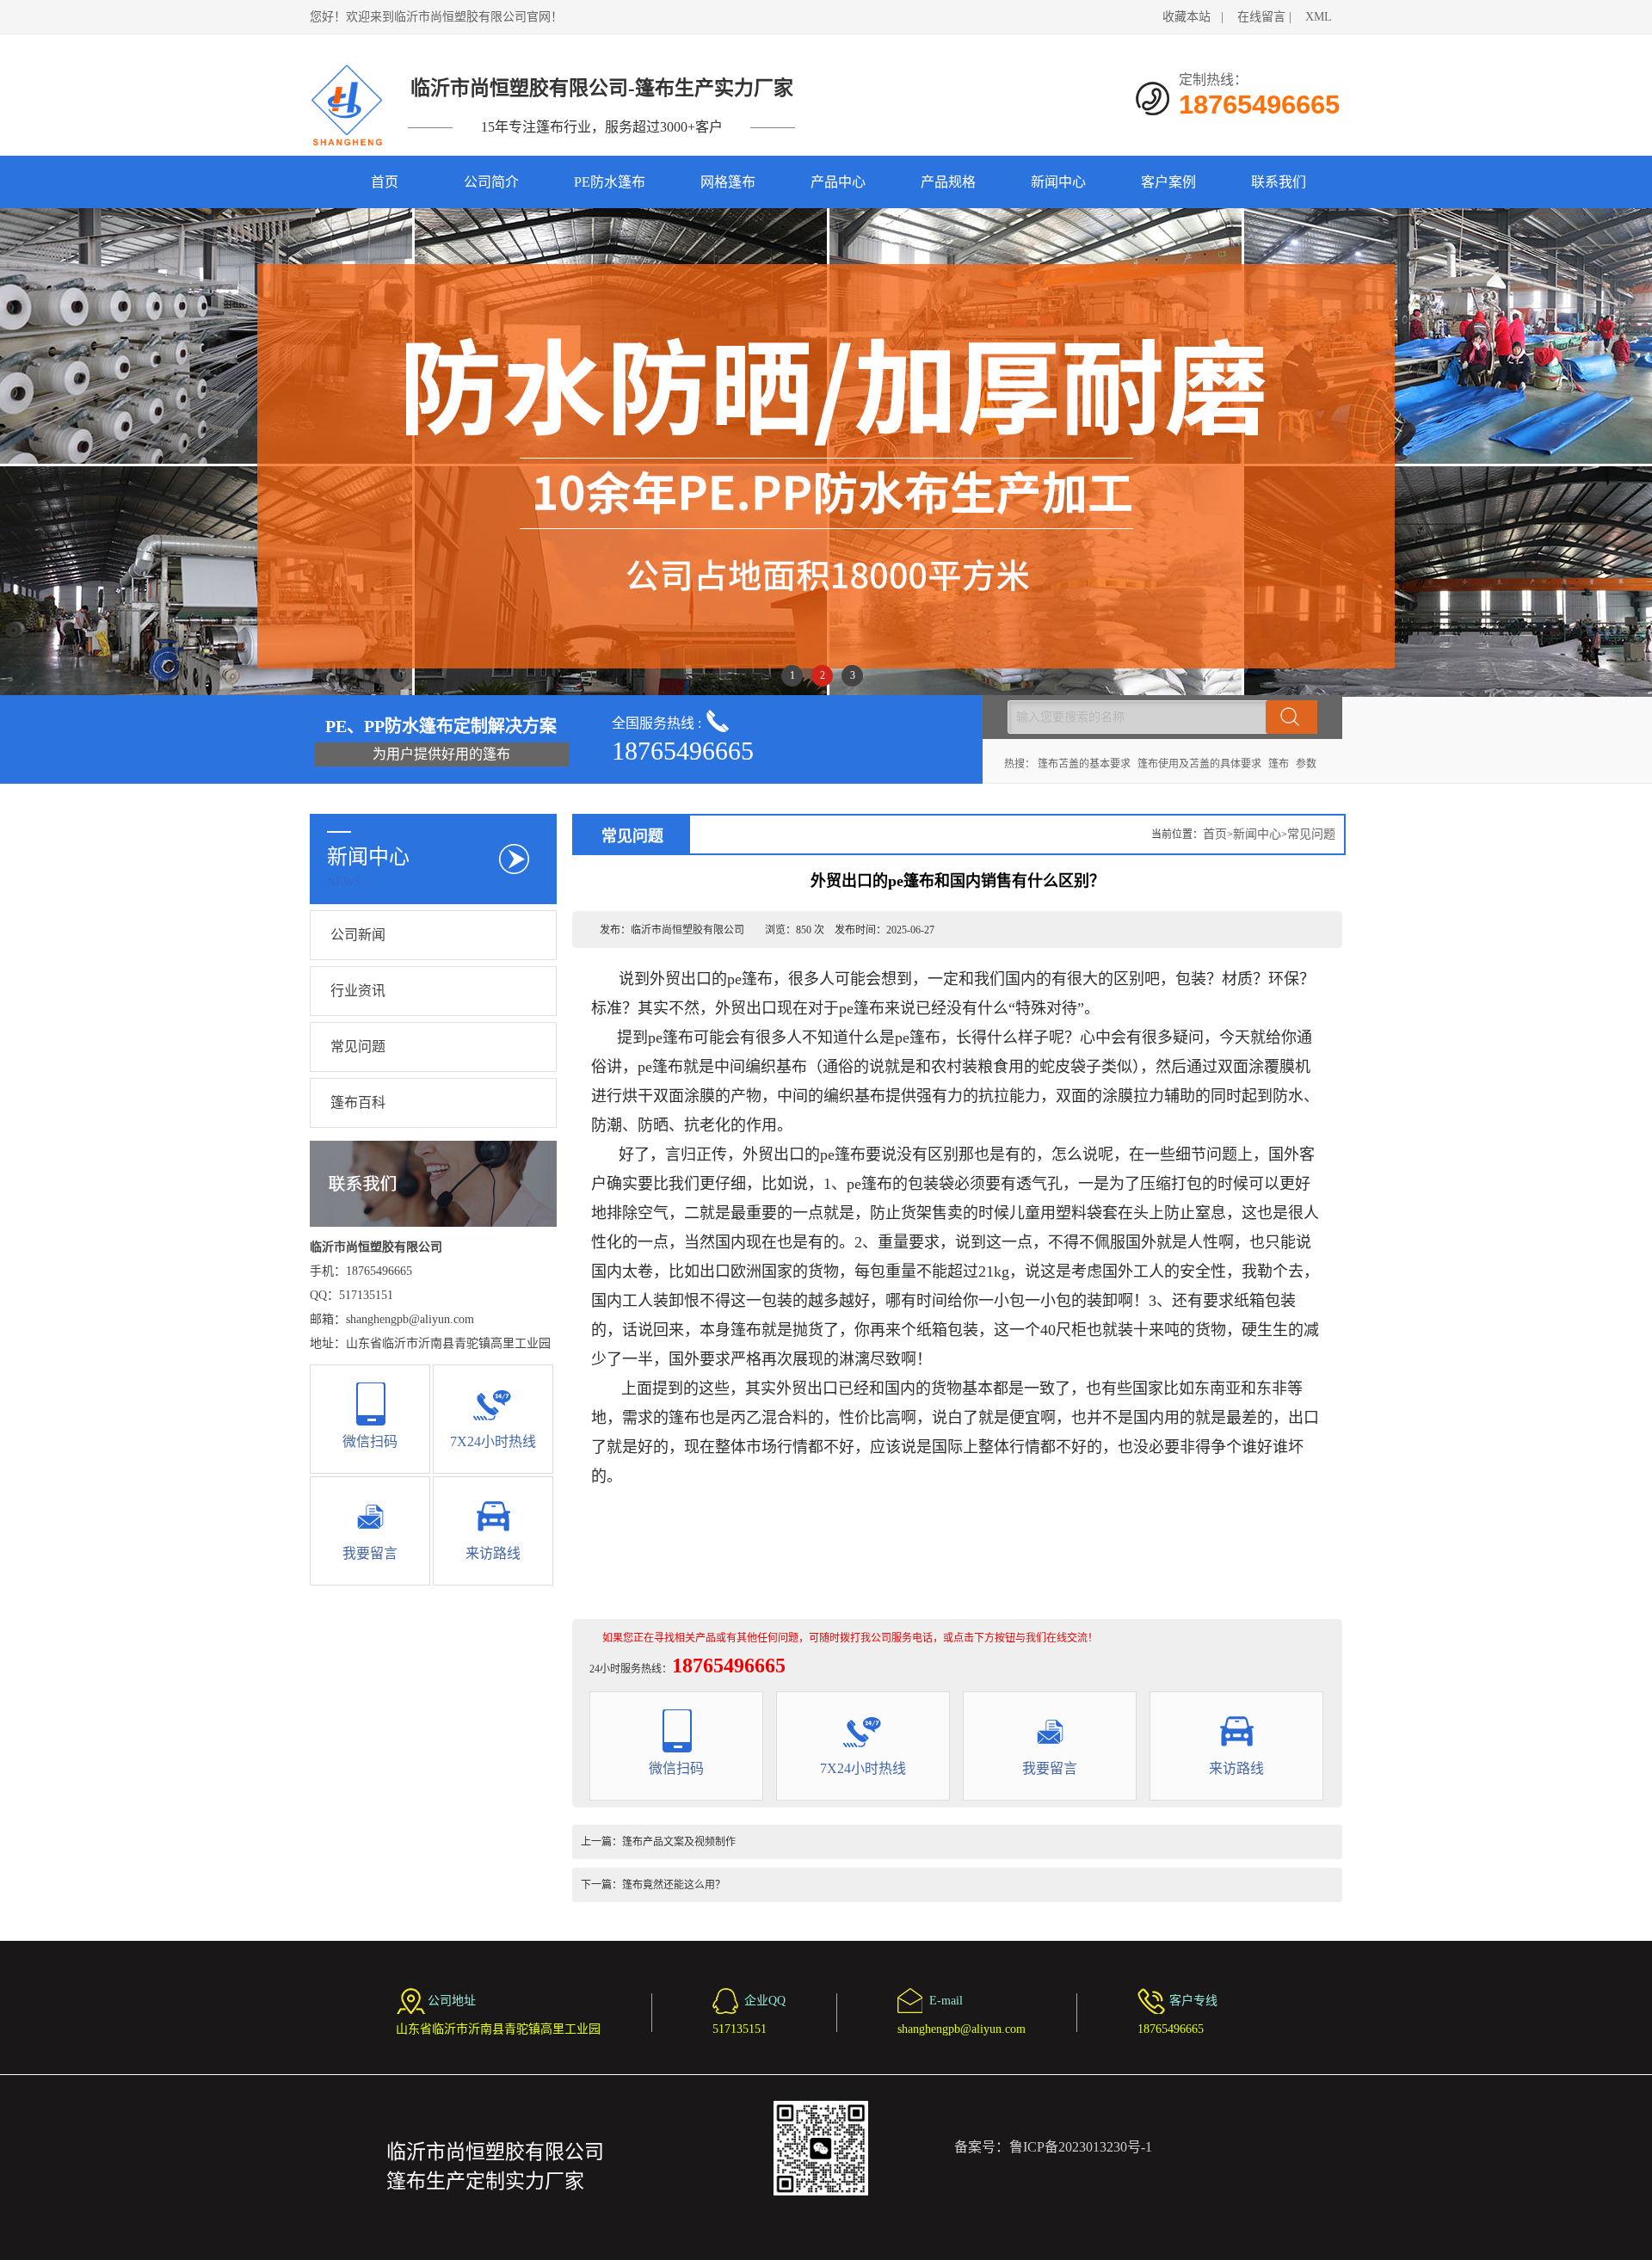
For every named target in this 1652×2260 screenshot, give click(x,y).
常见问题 (358, 1047)
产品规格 (948, 182)
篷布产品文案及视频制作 (679, 1842)
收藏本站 (1187, 17)
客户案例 (1168, 182)
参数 (1306, 764)
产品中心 (838, 182)
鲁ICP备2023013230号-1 (1081, 2147)
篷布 (1279, 764)
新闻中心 (1058, 182)
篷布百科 (358, 1102)
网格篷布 (728, 182)
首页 (385, 182)
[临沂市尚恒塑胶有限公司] (348, 105)
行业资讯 (358, 991)
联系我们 (1279, 182)
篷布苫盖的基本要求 (1084, 764)
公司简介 (491, 182)
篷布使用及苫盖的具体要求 (1199, 764)
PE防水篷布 (610, 182)
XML (1319, 17)
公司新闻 (358, 935)
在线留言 (1261, 17)
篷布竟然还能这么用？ (674, 1885)
